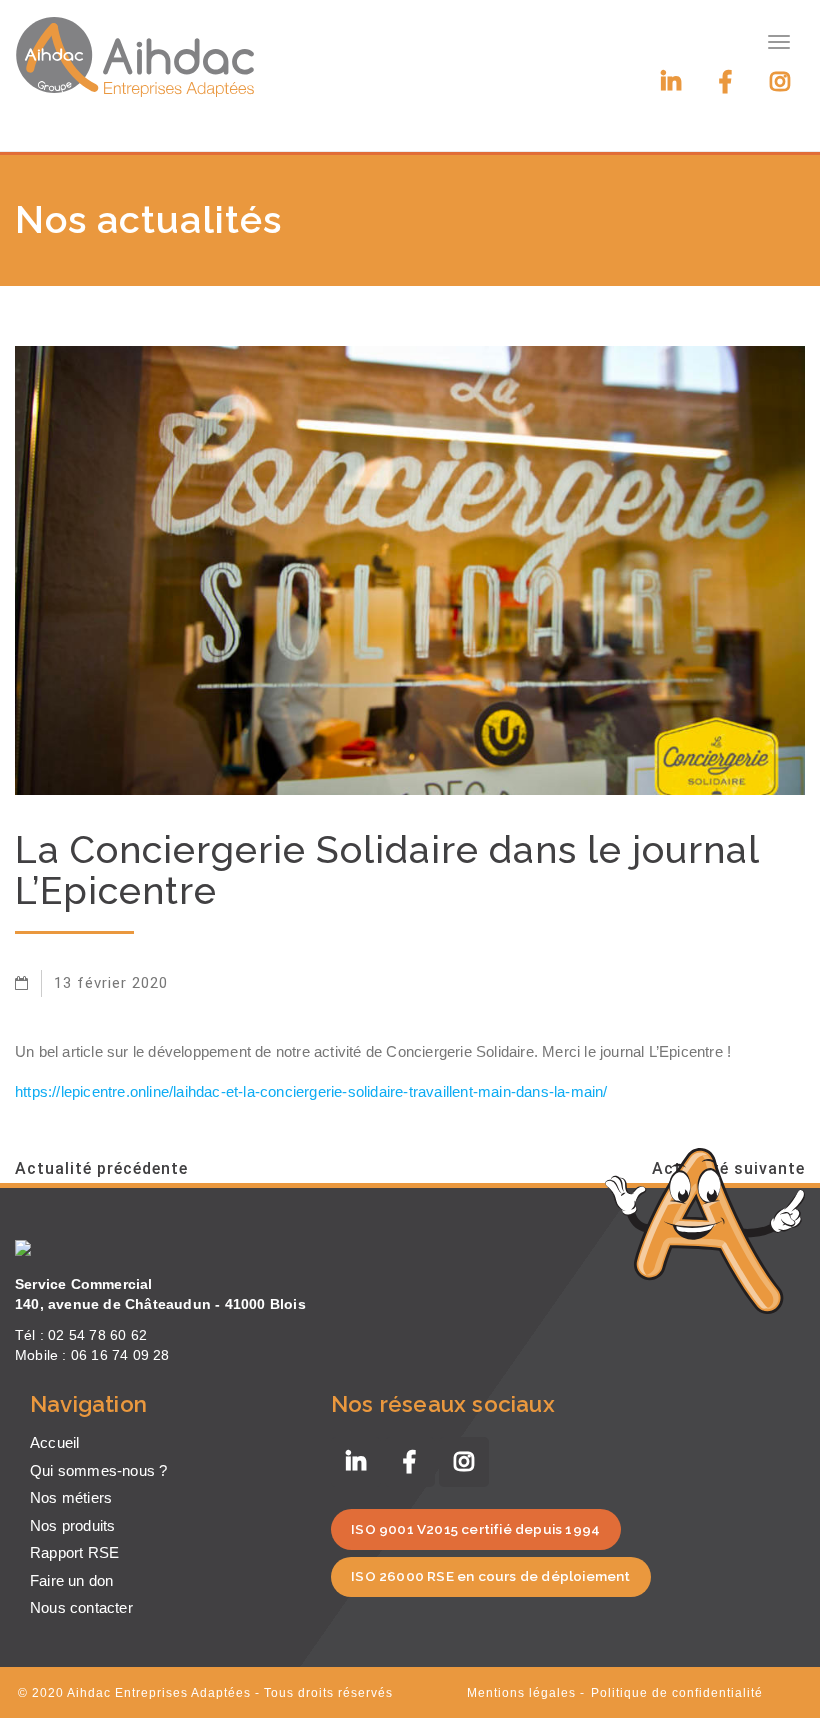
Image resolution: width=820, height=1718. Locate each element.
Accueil (54, 1442)
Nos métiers (71, 1497)
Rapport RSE (74, 1552)
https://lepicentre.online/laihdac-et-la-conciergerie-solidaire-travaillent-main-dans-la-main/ (311, 1091)
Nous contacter (81, 1607)
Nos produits (72, 1525)
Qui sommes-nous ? (98, 1470)
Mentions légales (521, 1693)
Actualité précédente (101, 1168)
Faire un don (71, 1580)
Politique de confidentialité (677, 1693)
